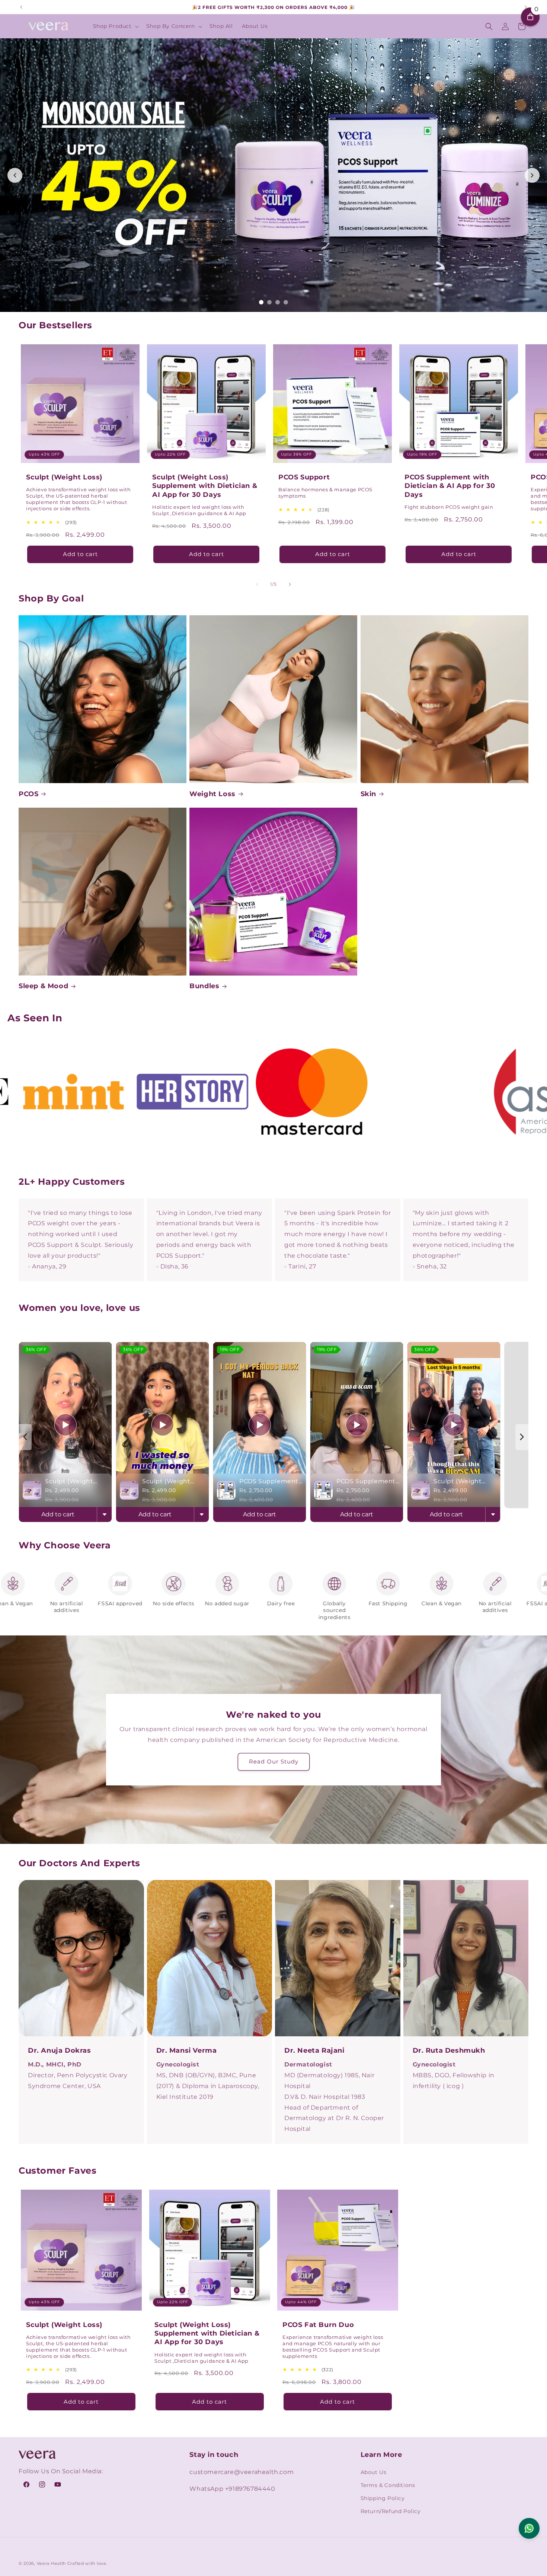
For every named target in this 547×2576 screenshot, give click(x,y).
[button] (115, 26)
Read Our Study (274, 1761)
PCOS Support (304, 477)
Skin (368, 794)
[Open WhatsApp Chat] (529, 2528)
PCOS (28, 794)
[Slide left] (257, 584)
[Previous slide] (15, 175)
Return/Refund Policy (391, 2511)
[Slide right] (290, 584)
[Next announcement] (526, 7)
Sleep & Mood (43, 986)
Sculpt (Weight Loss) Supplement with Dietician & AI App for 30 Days (205, 486)
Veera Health (51, 2563)
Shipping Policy (383, 2498)
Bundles (204, 986)
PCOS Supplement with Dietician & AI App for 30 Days (450, 486)
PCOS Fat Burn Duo (318, 2325)
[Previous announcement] (21, 7)
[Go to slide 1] (261, 302)
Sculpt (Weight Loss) (64, 477)
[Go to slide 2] (269, 302)
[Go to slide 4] (286, 302)
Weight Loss (212, 794)
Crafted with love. (87, 2563)
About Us (374, 2472)
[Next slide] (532, 175)
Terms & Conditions (388, 2485)
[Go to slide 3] (278, 302)
